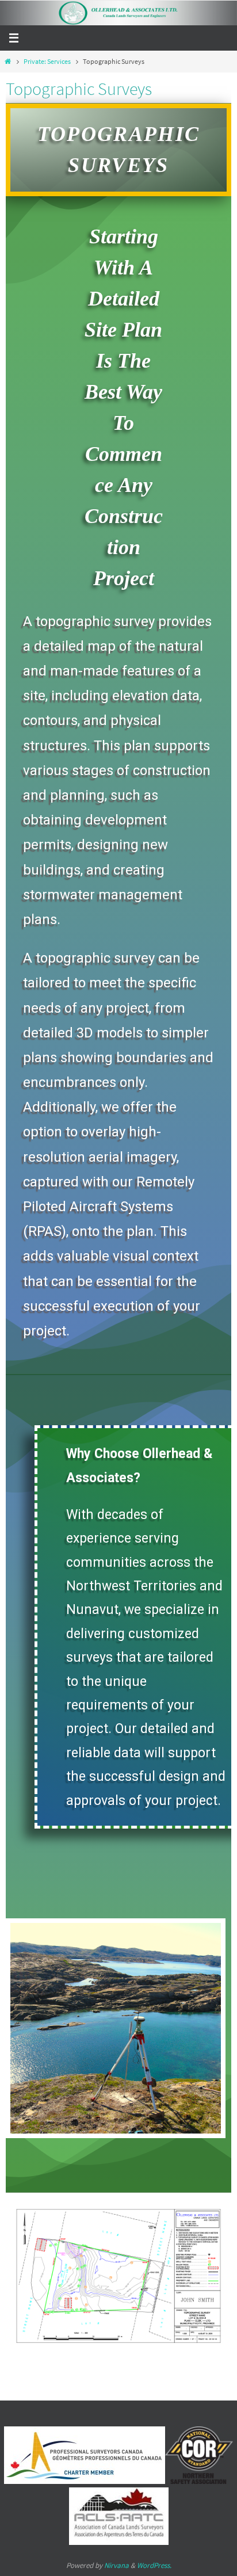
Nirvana (116, 2565)
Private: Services (47, 61)
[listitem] (198, 2220)
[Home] (8, 61)
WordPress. (154, 2565)
